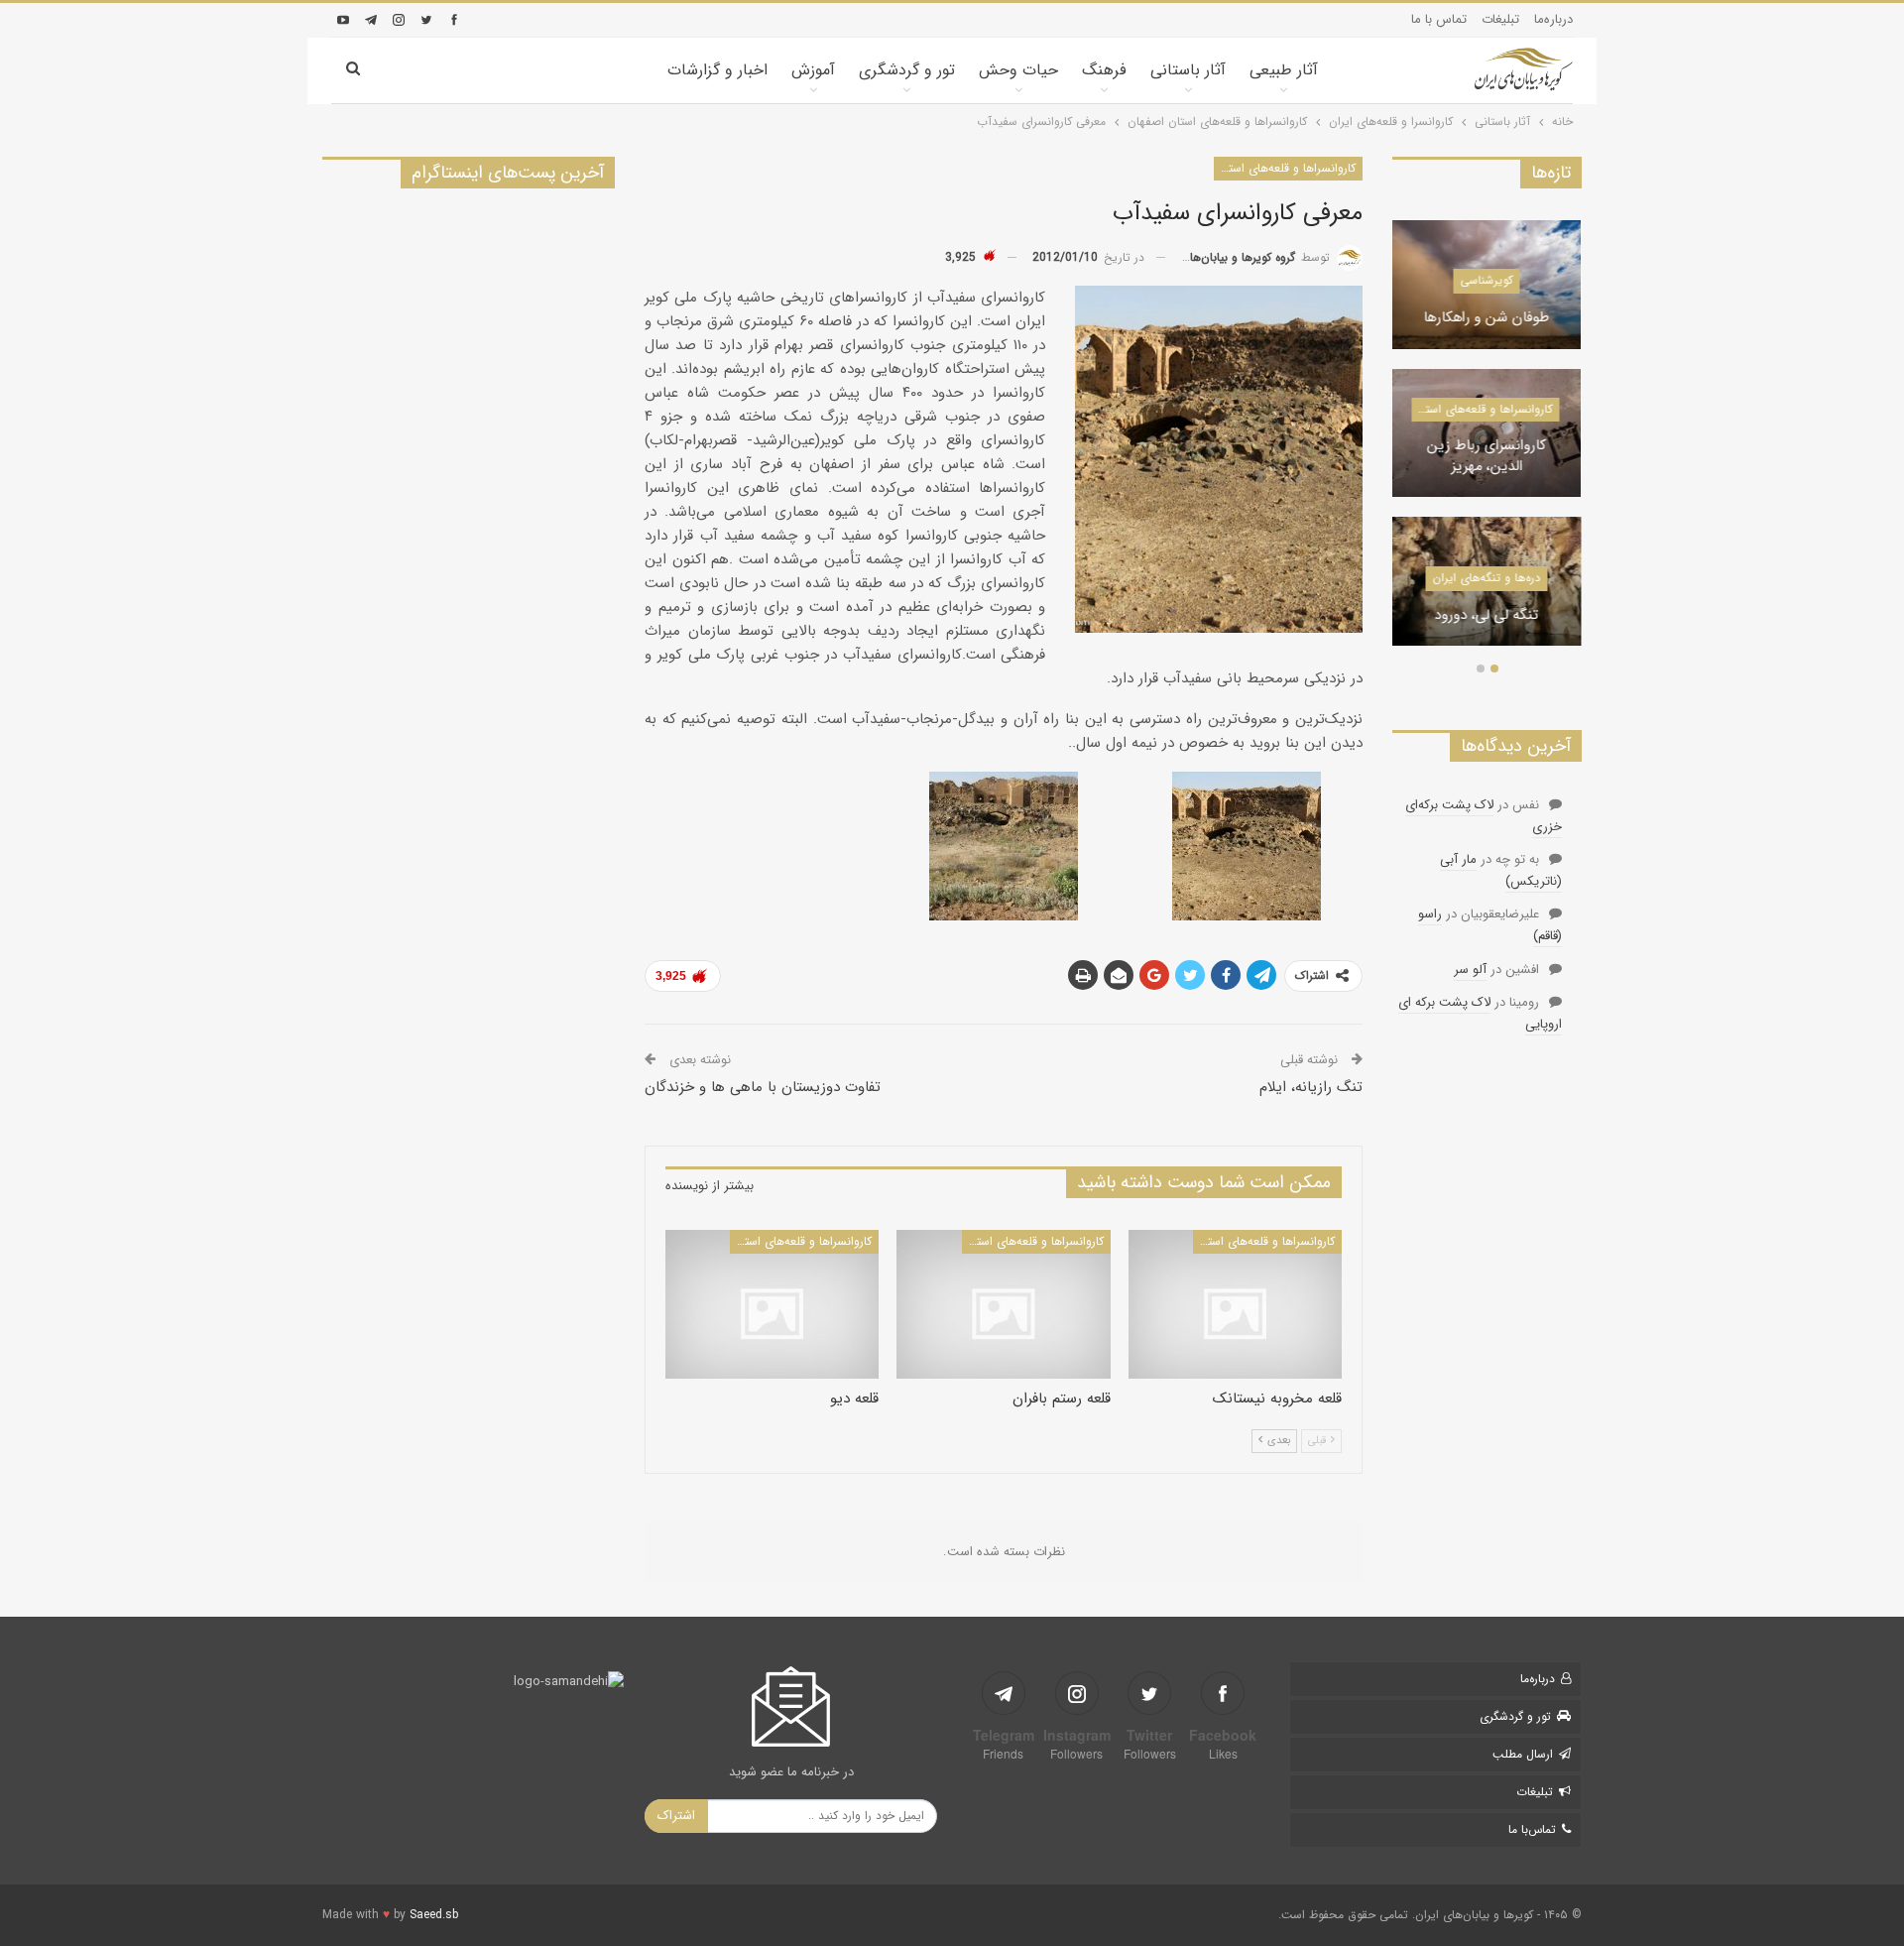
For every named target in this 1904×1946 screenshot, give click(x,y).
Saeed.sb (434, 1915)
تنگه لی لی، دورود (1487, 616)
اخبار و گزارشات (717, 70)
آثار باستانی (1188, 70)
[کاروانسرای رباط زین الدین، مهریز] (1487, 433)
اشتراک (676, 1816)
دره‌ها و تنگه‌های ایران (1487, 578)
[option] (1487, 443)
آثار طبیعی (1284, 70)
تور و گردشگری (907, 70)
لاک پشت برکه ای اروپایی (1480, 1013)
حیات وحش (1018, 70)
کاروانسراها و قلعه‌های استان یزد (1482, 409)
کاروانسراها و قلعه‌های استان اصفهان (1285, 168)
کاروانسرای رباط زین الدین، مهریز (1487, 457)
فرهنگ (1104, 70)
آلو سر (1470, 970)
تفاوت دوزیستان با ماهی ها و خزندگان (763, 1087)
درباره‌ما (1553, 19)
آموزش (813, 70)
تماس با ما (1439, 19)
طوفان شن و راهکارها (1487, 319)
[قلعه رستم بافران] (1003, 1305)
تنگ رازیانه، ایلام (1311, 1087)
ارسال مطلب (1523, 1754)
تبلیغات (1500, 19)
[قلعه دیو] (772, 1305)
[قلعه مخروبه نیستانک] (1235, 1305)
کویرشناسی (1487, 280)
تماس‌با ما (1532, 1829)
